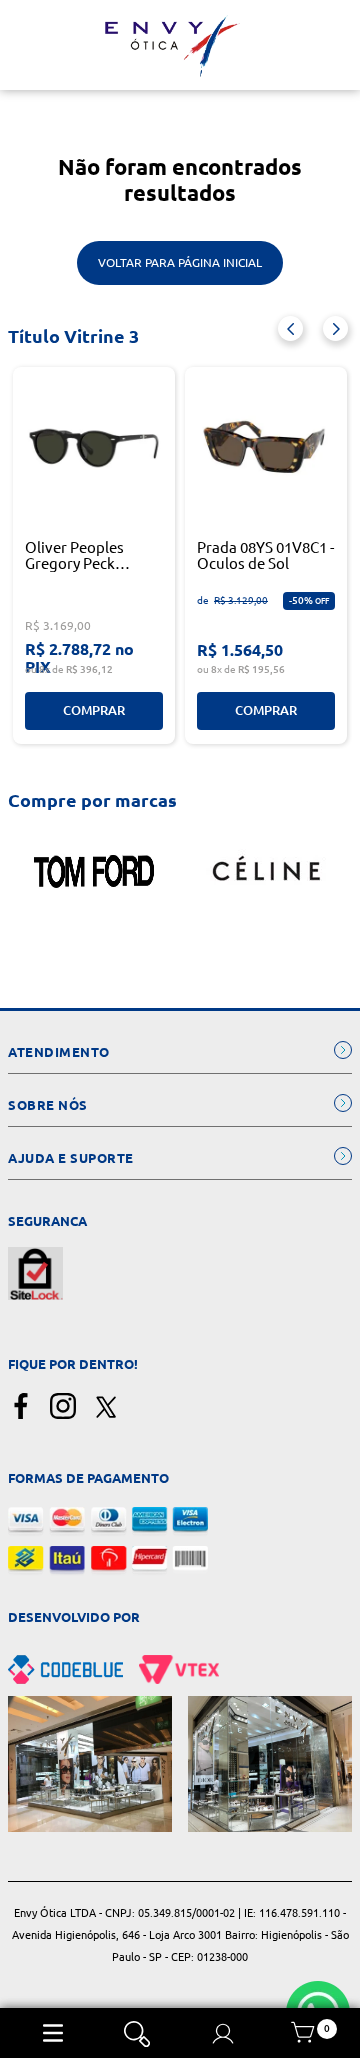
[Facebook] (21, 1407)
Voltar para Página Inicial (180, 262)
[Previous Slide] (290, 328)
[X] (105, 1407)
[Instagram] (63, 1407)
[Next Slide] (335, 328)
